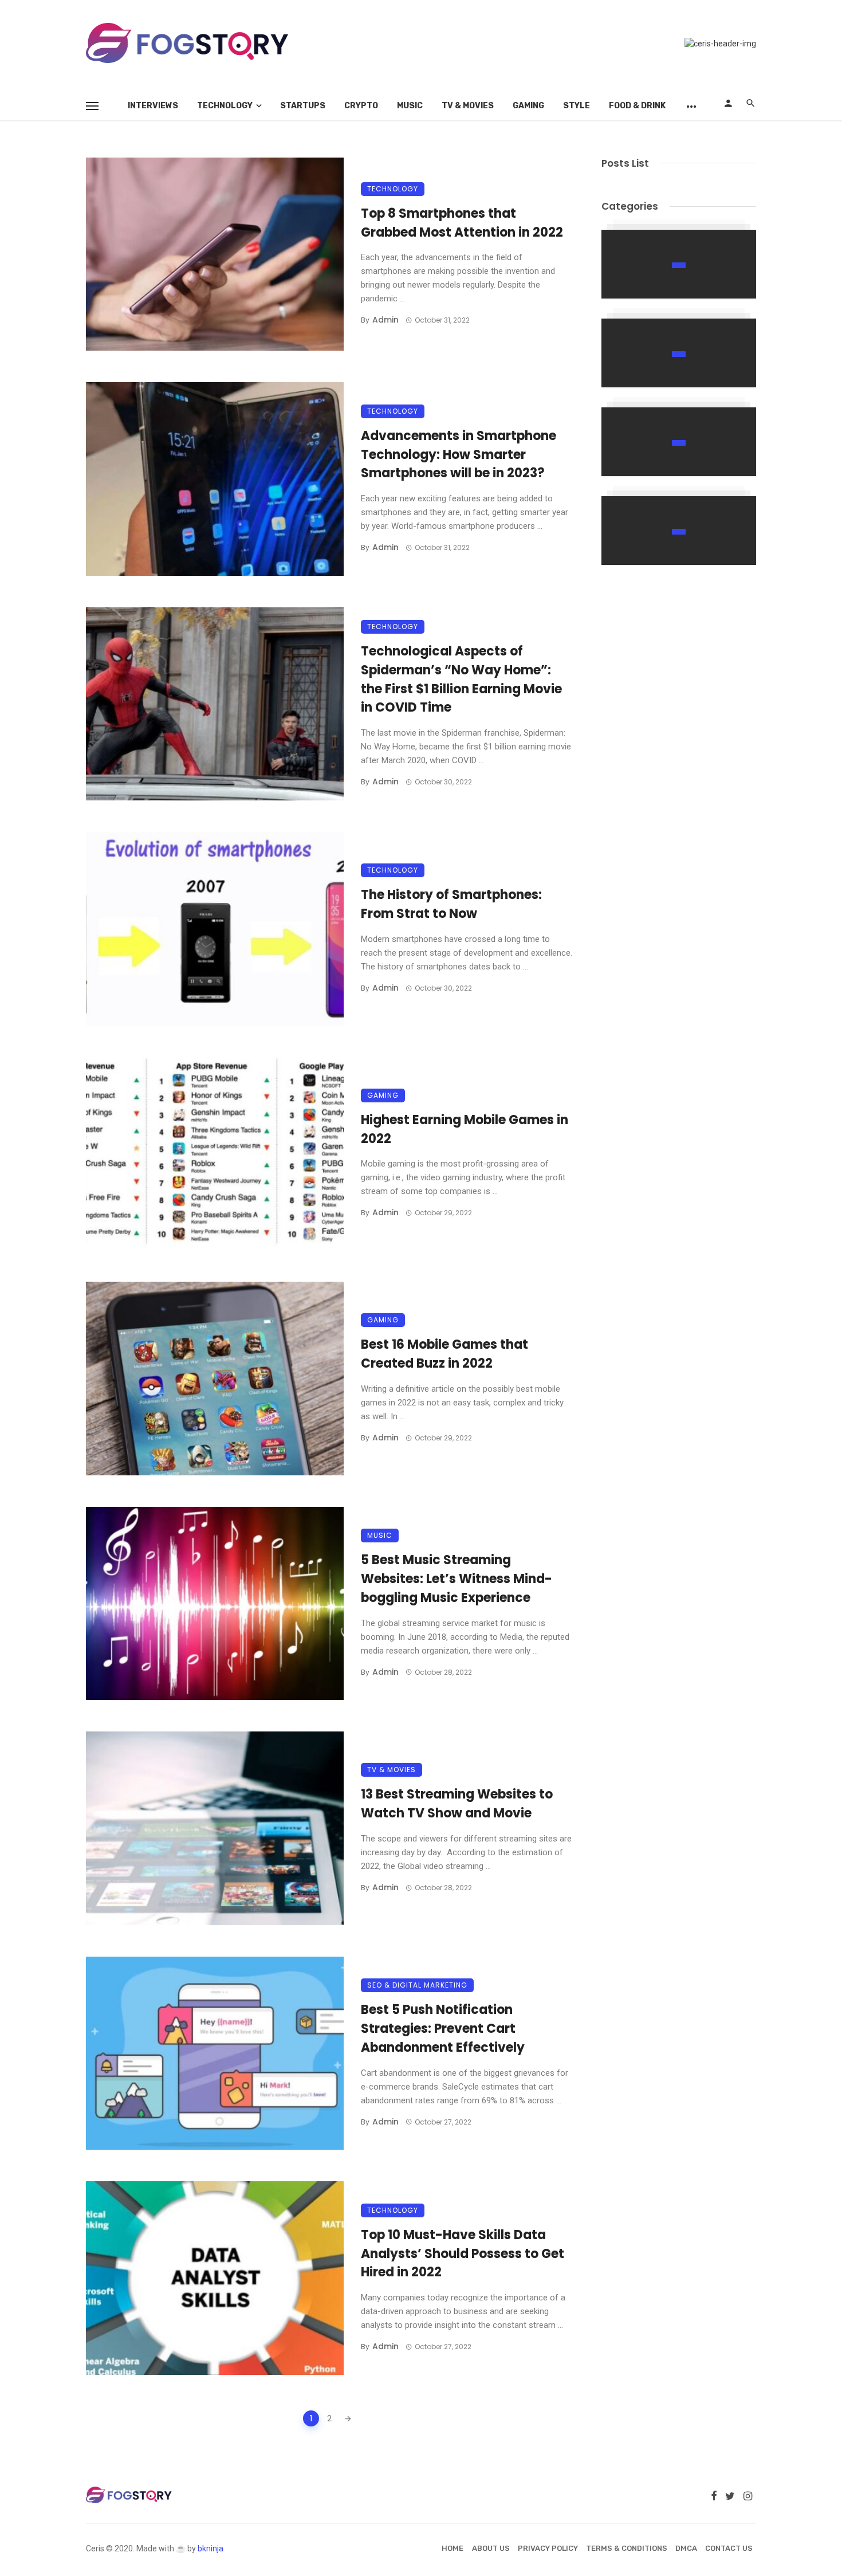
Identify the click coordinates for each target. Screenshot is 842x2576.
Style (577, 106)
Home (453, 2548)
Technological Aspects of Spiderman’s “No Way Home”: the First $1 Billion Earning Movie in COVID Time (461, 679)
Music (410, 106)
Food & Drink (637, 106)
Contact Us (729, 2548)
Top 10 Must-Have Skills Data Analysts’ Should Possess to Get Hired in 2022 (463, 2254)
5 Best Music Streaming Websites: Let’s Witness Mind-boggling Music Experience (457, 1579)
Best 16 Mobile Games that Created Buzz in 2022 (444, 1354)
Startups (303, 106)
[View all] (679, 264)
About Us (491, 2548)
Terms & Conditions (627, 2548)
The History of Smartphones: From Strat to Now (451, 904)
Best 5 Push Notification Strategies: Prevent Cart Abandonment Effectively (443, 2029)
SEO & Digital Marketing (417, 1985)
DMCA (686, 2548)
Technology (225, 106)
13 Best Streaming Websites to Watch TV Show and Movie (457, 1804)
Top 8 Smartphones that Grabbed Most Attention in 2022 (462, 223)
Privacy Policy (548, 2548)
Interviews (153, 106)
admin (385, 320)
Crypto (361, 106)
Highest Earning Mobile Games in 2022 (465, 1129)
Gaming (528, 106)
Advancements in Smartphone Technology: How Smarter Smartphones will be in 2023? (459, 455)
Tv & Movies (468, 106)
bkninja (210, 2548)
